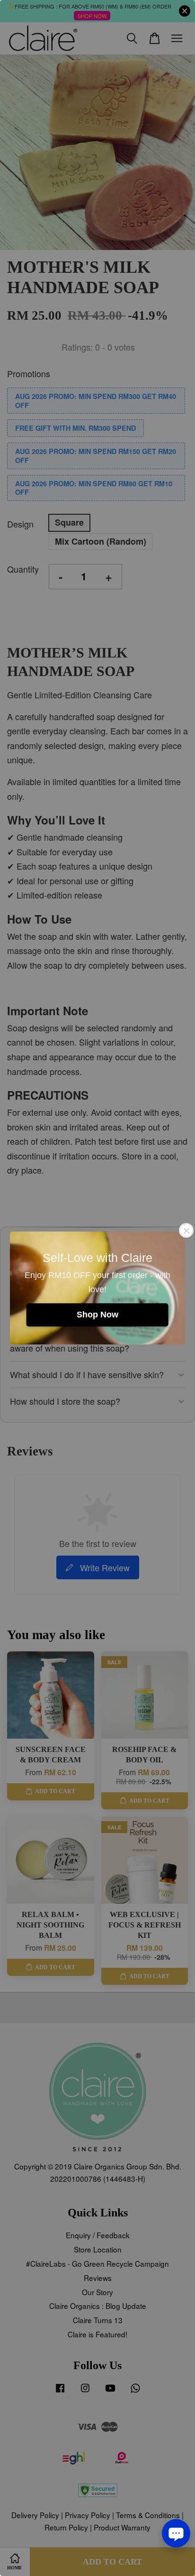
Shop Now (97, 1315)
